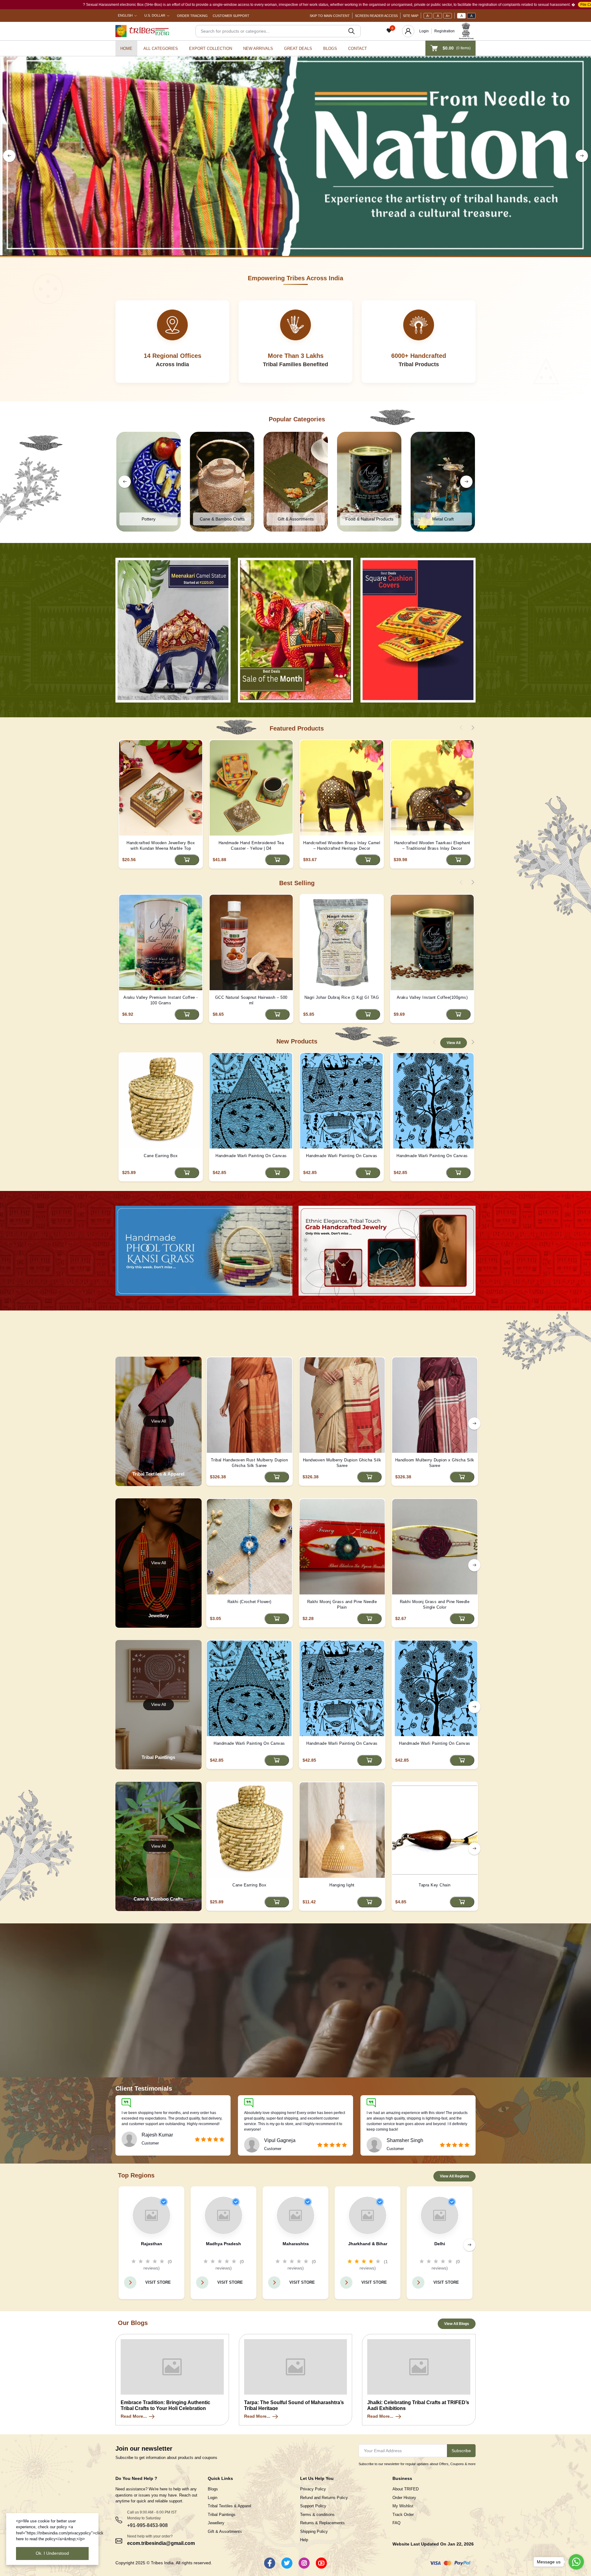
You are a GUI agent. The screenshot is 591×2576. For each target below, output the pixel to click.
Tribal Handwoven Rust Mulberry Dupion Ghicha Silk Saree (249, 1463)
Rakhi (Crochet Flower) (249, 1602)
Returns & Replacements (322, 2523)
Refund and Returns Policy (324, 2498)
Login (424, 31)
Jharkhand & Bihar (368, 2244)
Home (126, 49)
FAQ (396, 2523)
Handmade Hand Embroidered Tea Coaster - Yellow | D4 (251, 846)
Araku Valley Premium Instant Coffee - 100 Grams (161, 1000)
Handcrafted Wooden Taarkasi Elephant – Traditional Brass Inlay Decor (432, 846)
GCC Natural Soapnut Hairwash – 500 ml (251, 1000)
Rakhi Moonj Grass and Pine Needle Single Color (435, 1604)
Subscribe (461, 2451)
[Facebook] (270, 2563)
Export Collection (211, 49)
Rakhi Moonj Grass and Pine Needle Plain (342, 1604)
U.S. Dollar (155, 15)
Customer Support (231, 16)
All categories (161, 49)
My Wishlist (403, 2506)
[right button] (582, 156)
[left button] (9, 156)
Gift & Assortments (225, 2531)
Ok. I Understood (52, 2553)
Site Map (411, 16)
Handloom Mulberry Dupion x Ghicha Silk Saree (435, 1463)
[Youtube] (321, 2563)
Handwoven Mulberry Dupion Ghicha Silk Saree (342, 1463)
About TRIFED (406, 2489)
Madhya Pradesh (223, 2244)
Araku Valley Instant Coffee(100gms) (432, 997)
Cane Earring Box (161, 1156)
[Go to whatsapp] (576, 2562)
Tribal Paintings (222, 2515)
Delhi (440, 2244)
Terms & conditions (317, 2515)
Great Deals (298, 49)
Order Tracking (192, 16)
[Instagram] (304, 2563)
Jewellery (216, 2523)
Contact (358, 49)
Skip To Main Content (330, 16)
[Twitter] (287, 2563)
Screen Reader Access (376, 16)
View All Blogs (457, 2324)
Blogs (330, 49)
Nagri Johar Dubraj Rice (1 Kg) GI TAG (342, 997)
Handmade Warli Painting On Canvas (251, 1156)
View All (454, 1043)
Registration (444, 31)
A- (428, 16)
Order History (404, 2498)
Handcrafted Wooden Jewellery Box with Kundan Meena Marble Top (161, 846)
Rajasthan (152, 2244)
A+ (448, 16)
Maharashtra (296, 2244)
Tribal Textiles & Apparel (229, 2506)
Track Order (403, 2515)
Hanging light (342, 1885)
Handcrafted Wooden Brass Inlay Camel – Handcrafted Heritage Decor (342, 846)
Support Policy (313, 2506)
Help (304, 2540)
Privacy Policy (313, 2489)
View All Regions (454, 2176)
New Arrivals (258, 49)
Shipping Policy (314, 2531)
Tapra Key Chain (435, 1885)
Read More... (134, 2416)
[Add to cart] (187, 860)
